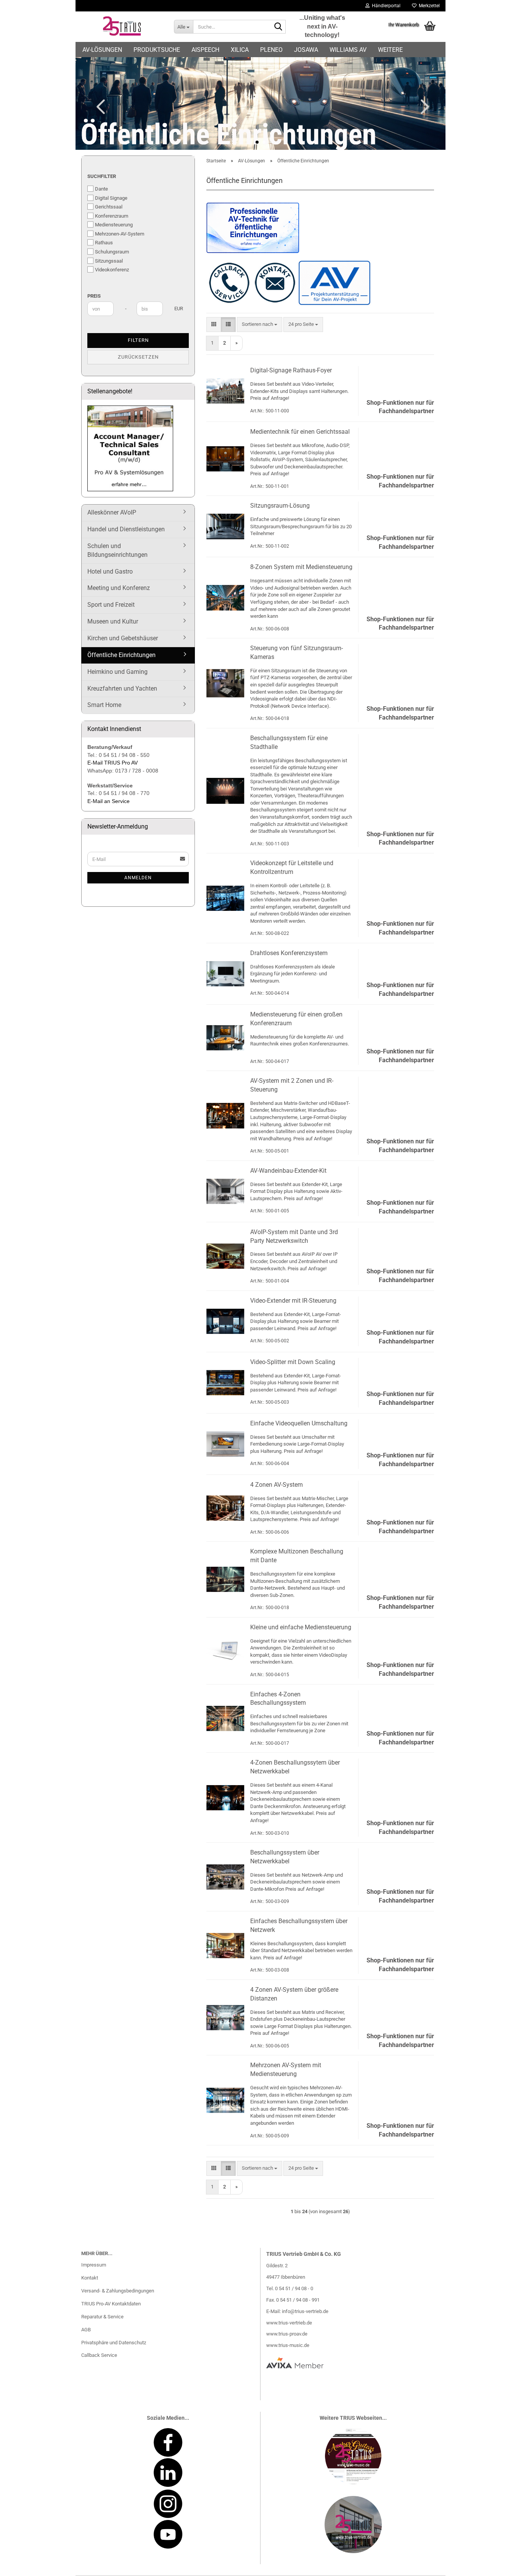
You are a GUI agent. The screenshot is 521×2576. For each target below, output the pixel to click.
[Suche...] (278, 27)
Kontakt (90, 2278)
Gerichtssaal (109, 207)
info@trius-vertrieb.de (305, 2311)
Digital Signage (111, 198)
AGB (86, 2330)
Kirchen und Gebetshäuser (123, 638)
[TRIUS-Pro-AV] (122, 27)
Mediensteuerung (114, 225)
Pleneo (271, 50)
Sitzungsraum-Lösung (280, 506)
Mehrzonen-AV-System (120, 234)
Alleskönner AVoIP (112, 512)
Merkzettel (428, 6)
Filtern (138, 340)
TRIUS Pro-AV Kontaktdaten (111, 2304)
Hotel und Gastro (110, 571)
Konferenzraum (112, 216)
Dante (101, 189)
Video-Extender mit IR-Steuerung (293, 1301)
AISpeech (205, 50)
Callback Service (99, 2355)
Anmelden (138, 878)
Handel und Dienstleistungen (126, 529)
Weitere (390, 50)
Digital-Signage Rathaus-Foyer (291, 370)
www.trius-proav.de (287, 2334)
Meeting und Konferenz (119, 588)
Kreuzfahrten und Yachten (122, 688)
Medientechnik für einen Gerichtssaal (300, 432)
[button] (98, 106)
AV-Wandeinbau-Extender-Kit (288, 1171)
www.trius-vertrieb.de (289, 2323)
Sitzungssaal (109, 261)
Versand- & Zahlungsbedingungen (118, 2291)
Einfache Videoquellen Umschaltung (299, 1423)
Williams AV (348, 50)
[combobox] (260, 325)
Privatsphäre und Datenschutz (114, 2343)
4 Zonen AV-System (277, 1485)
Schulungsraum (112, 252)
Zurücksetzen (138, 357)
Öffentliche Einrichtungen (121, 655)
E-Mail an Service (109, 801)
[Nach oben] (500, 2565)
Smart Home (104, 705)
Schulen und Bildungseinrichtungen (117, 550)
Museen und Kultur (113, 621)
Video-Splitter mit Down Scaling (293, 1362)
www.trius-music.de (288, 2345)
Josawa (306, 50)
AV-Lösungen (102, 50)
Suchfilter (102, 176)
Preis (94, 296)
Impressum (94, 2265)
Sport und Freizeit (111, 605)
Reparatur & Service (102, 2317)
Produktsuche (157, 50)
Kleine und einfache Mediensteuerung (301, 1627)
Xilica (240, 50)
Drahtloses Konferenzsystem (289, 953)
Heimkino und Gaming (117, 672)
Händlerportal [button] (385, 6)
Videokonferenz (112, 270)
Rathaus (104, 243)
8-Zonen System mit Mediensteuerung (301, 567)
